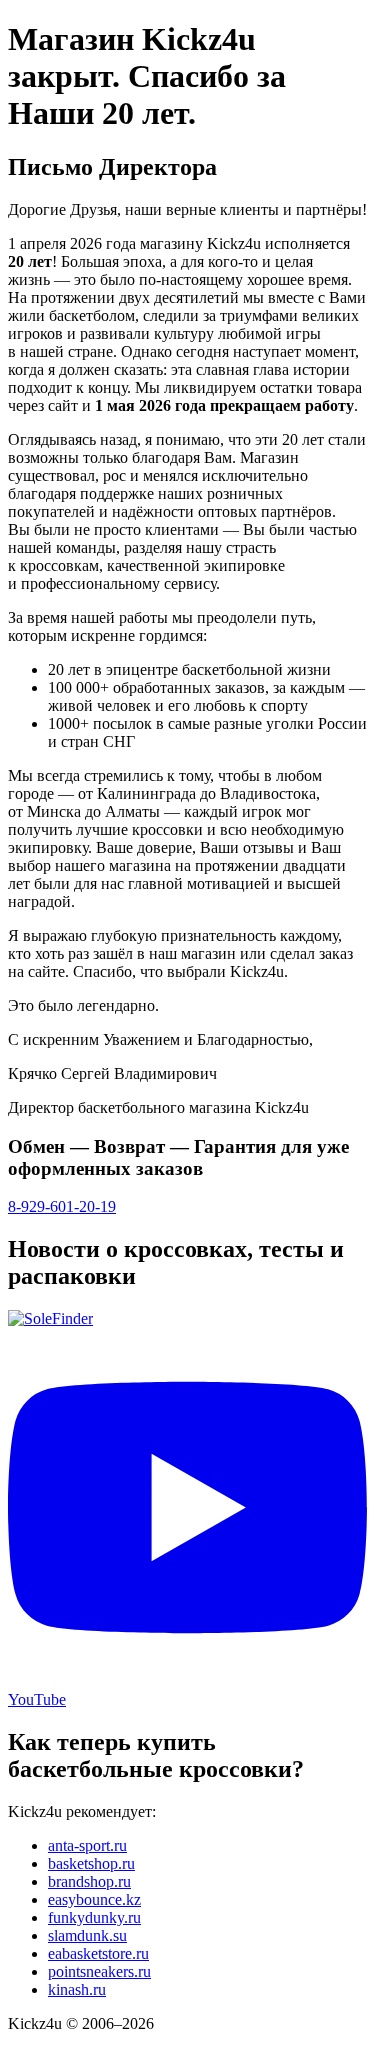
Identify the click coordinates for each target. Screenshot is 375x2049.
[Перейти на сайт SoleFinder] (50, 1318)
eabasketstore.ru (98, 1953)
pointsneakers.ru (99, 1971)
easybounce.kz (94, 1899)
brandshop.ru (89, 1881)
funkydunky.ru (94, 1917)
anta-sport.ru (87, 1845)
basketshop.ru (91, 1863)
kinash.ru (77, 1989)
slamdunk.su (87, 1935)
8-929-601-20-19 (62, 1206)
